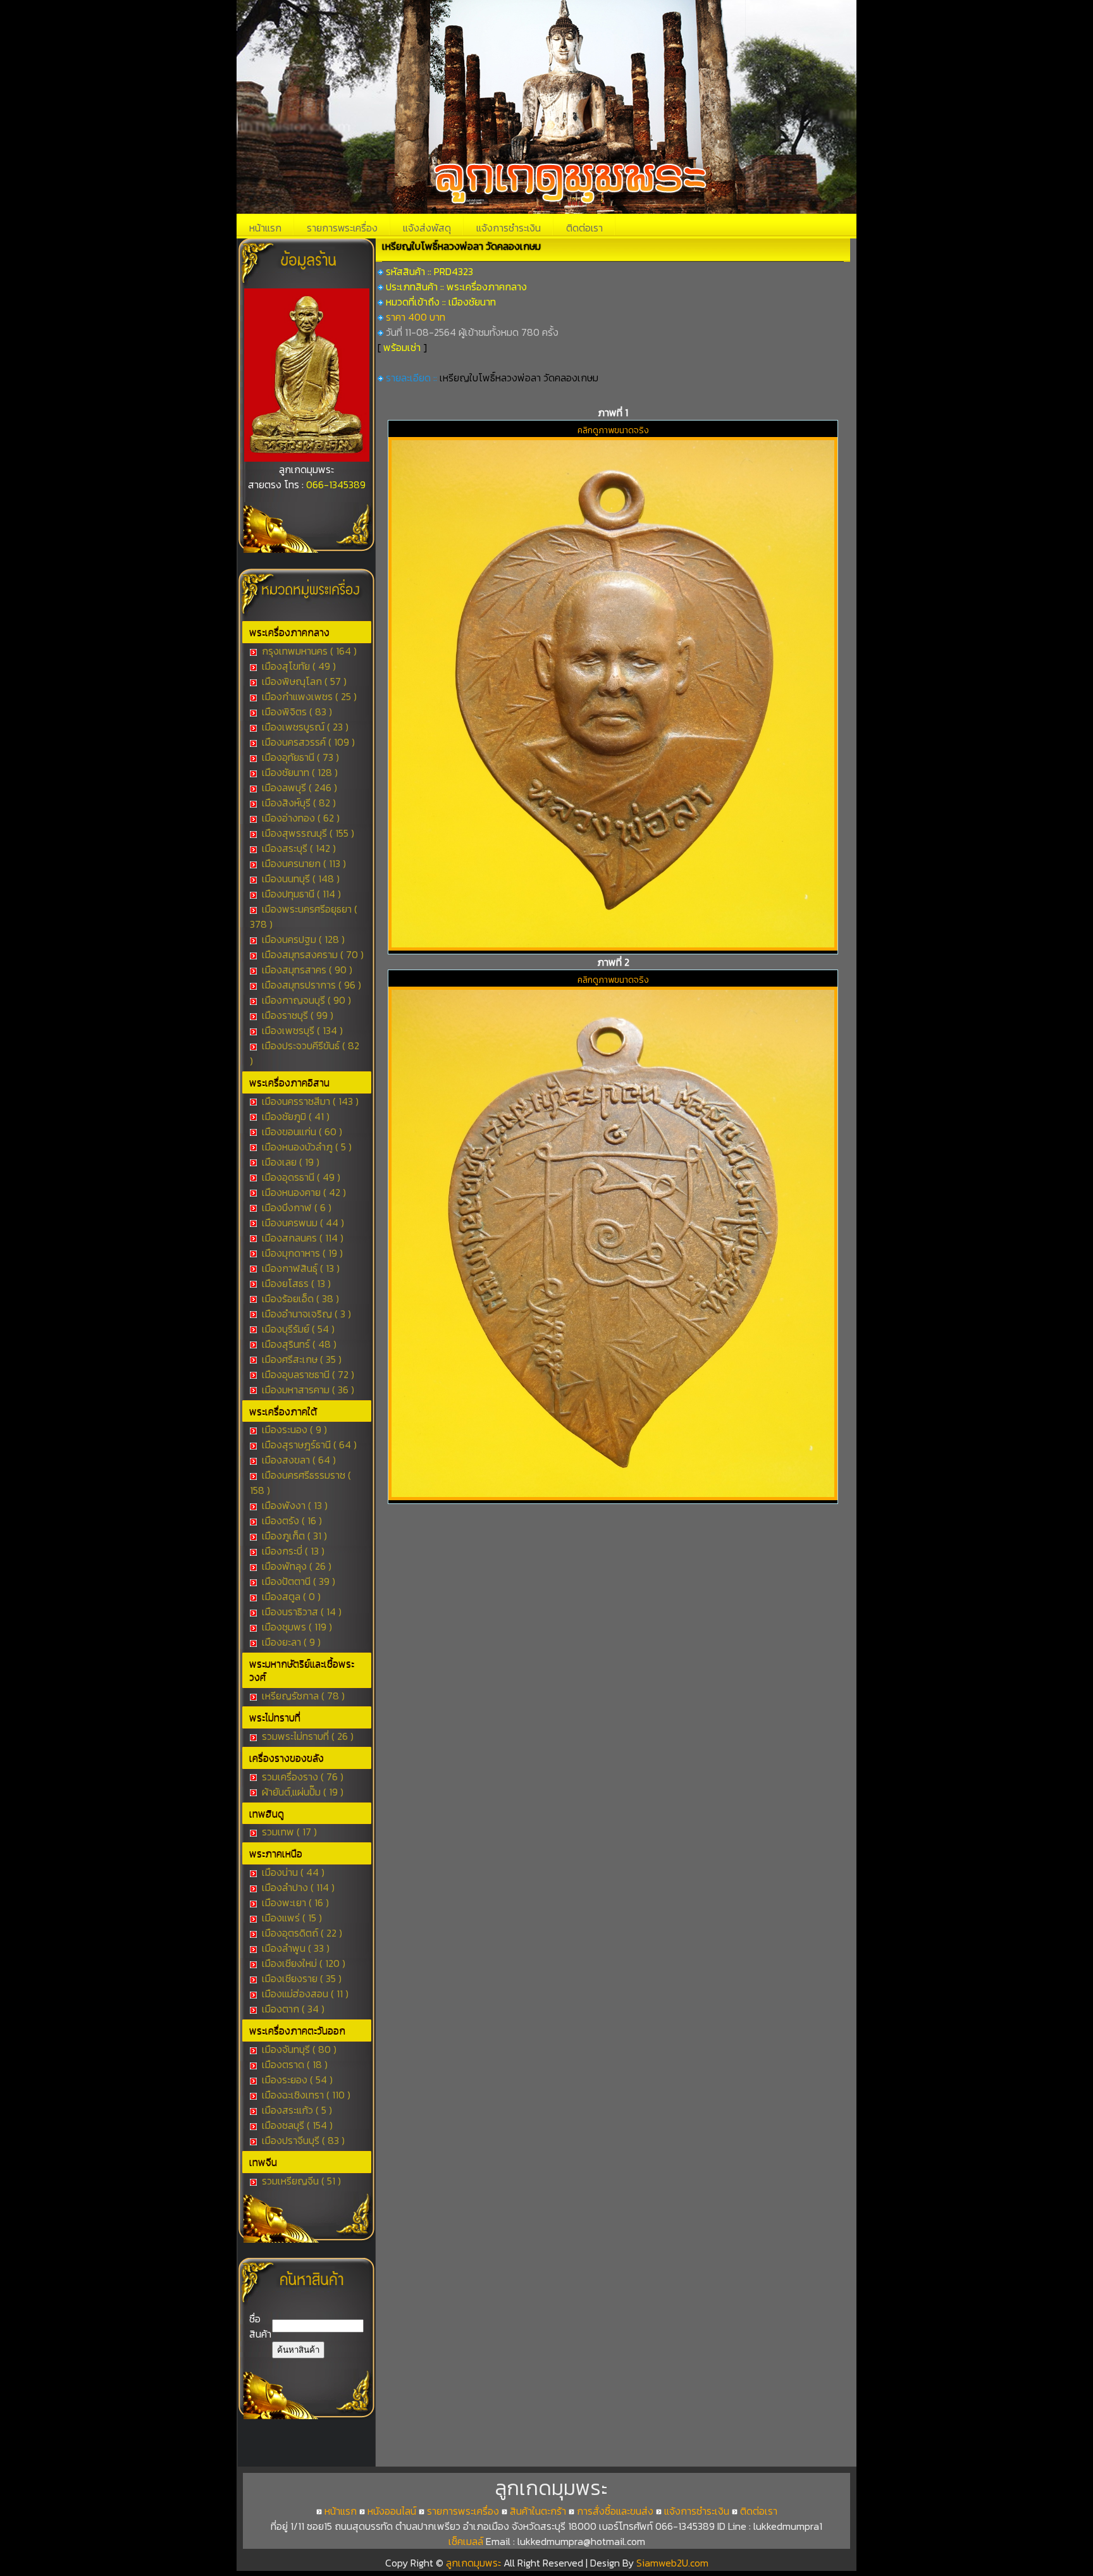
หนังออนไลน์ (392, 2511)
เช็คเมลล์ (466, 2541)
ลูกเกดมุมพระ (475, 2563)
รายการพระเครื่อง (342, 228)
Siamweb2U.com (672, 2563)
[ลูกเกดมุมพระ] (307, 458)
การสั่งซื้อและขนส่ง (615, 2511)
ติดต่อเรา (584, 228)
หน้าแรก (265, 228)
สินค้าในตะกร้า (538, 2511)
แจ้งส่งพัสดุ (427, 228)
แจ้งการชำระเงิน (509, 228)
